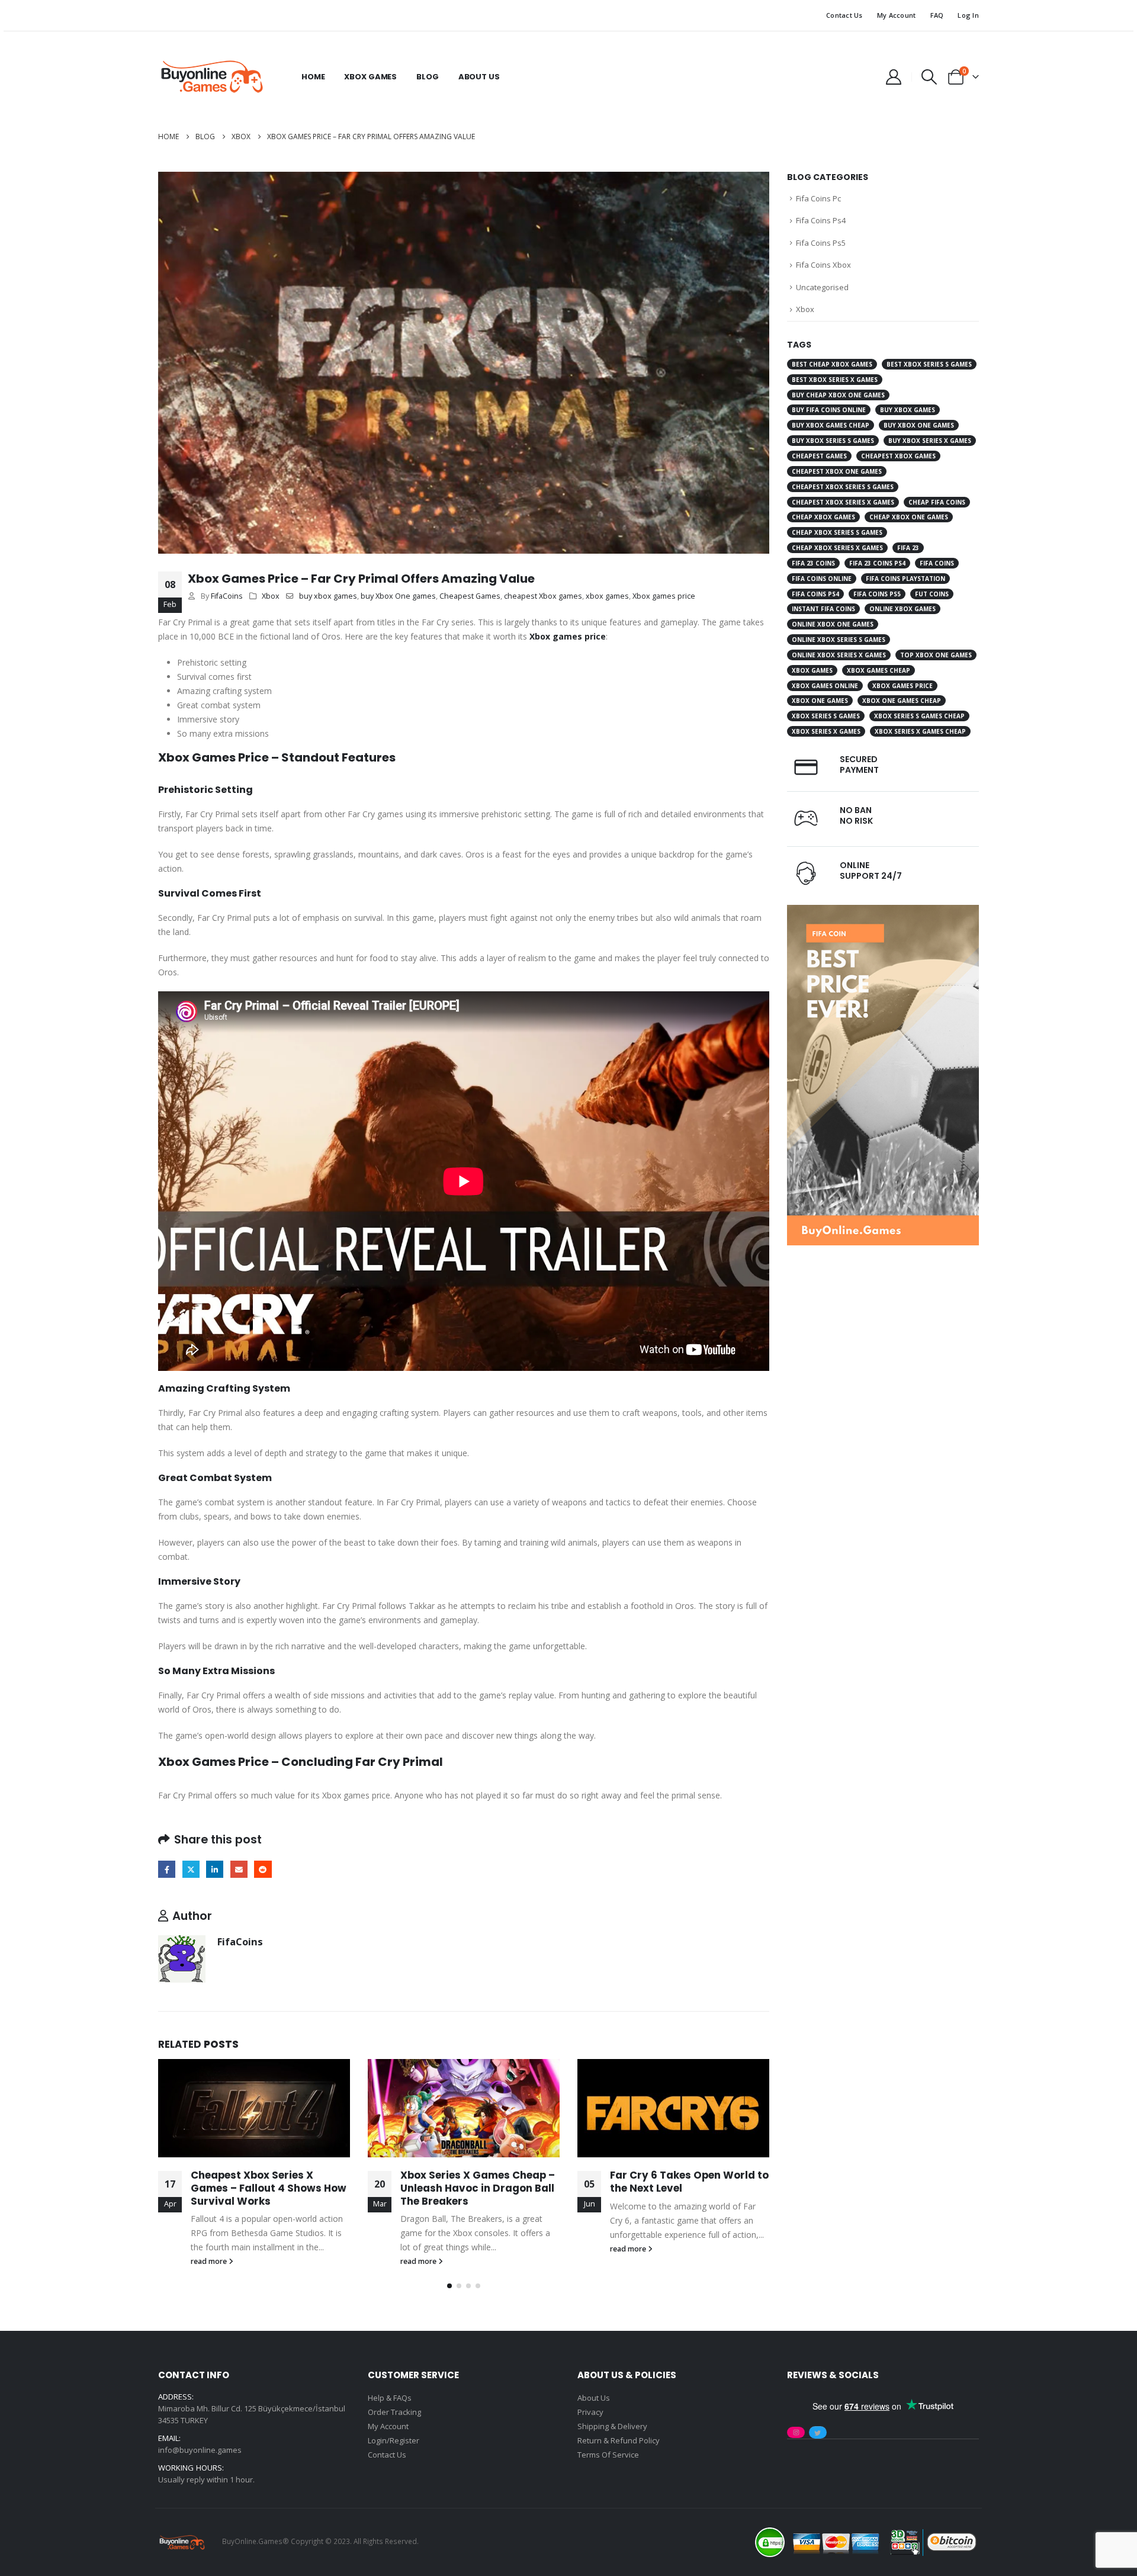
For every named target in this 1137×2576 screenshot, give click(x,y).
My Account (897, 15)
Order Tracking (394, 2412)
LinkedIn (215, 1869)
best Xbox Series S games (929, 364)
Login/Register (394, 2440)
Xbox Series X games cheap (920, 731)
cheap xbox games (823, 517)
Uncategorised (822, 287)
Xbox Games (370, 77)
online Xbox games (902, 609)
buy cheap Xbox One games (838, 395)
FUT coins (932, 594)
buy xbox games (328, 596)
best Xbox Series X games (835, 380)
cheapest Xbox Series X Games (843, 502)
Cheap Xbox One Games (909, 517)
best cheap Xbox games (832, 364)
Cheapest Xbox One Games (837, 471)
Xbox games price (664, 596)
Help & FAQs (390, 2398)
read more (210, 2261)
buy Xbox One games (398, 596)
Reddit (263, 1869)
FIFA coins (937, 563)
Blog (427, 77)
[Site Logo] (211, 77)
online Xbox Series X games (839, 655)
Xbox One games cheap (902, 701)
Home (313, 77)
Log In (968, 15)
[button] (929, 77)
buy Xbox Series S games (833, 441)
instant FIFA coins (823, 609)
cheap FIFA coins (937, 502)
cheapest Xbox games (543, 596)
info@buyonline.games (200, 2450)
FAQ (937, 15)
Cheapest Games (470, 596)
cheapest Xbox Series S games (843, 487)
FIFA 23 (908, 548)
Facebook (167, 1869)
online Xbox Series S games (839, 640)
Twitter (191, 1869)
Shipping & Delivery (612, 2426)
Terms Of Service (608, 2455)
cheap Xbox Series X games (837, 548)
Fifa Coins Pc (818, 198)
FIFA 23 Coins (813, 563)
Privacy (590, 2412)
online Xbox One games (833, 624)
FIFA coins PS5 (877, 594)
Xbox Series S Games (826, 716)
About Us (479, 77)
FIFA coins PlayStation (905, 579)
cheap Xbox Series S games (837, 532)
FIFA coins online (822, 579)
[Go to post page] (254, 2108)
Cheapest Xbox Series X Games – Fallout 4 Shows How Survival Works (269, 2188)
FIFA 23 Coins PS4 (877, 563)
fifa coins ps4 (815, 594)
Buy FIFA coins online (829, 410)
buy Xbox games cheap (831, 425)
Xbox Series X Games (826, 731)
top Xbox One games (936, 655)
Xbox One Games (820, 701)
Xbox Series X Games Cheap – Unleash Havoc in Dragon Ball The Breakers (478, 2188)
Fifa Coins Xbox (823, 265)
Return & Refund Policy (619, 2440)
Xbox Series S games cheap (919, 716)
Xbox (271, 596)
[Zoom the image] (883, 912)
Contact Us (844, 15)
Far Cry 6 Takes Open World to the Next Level (689, 2182)
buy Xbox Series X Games (930, 441)
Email (239, 1869)
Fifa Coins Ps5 (821, 243)
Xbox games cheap (879, 670)
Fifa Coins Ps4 (821, 220)
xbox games (607, 596)
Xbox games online (825, 686)
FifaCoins (227, 596)
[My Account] (893, 77)
